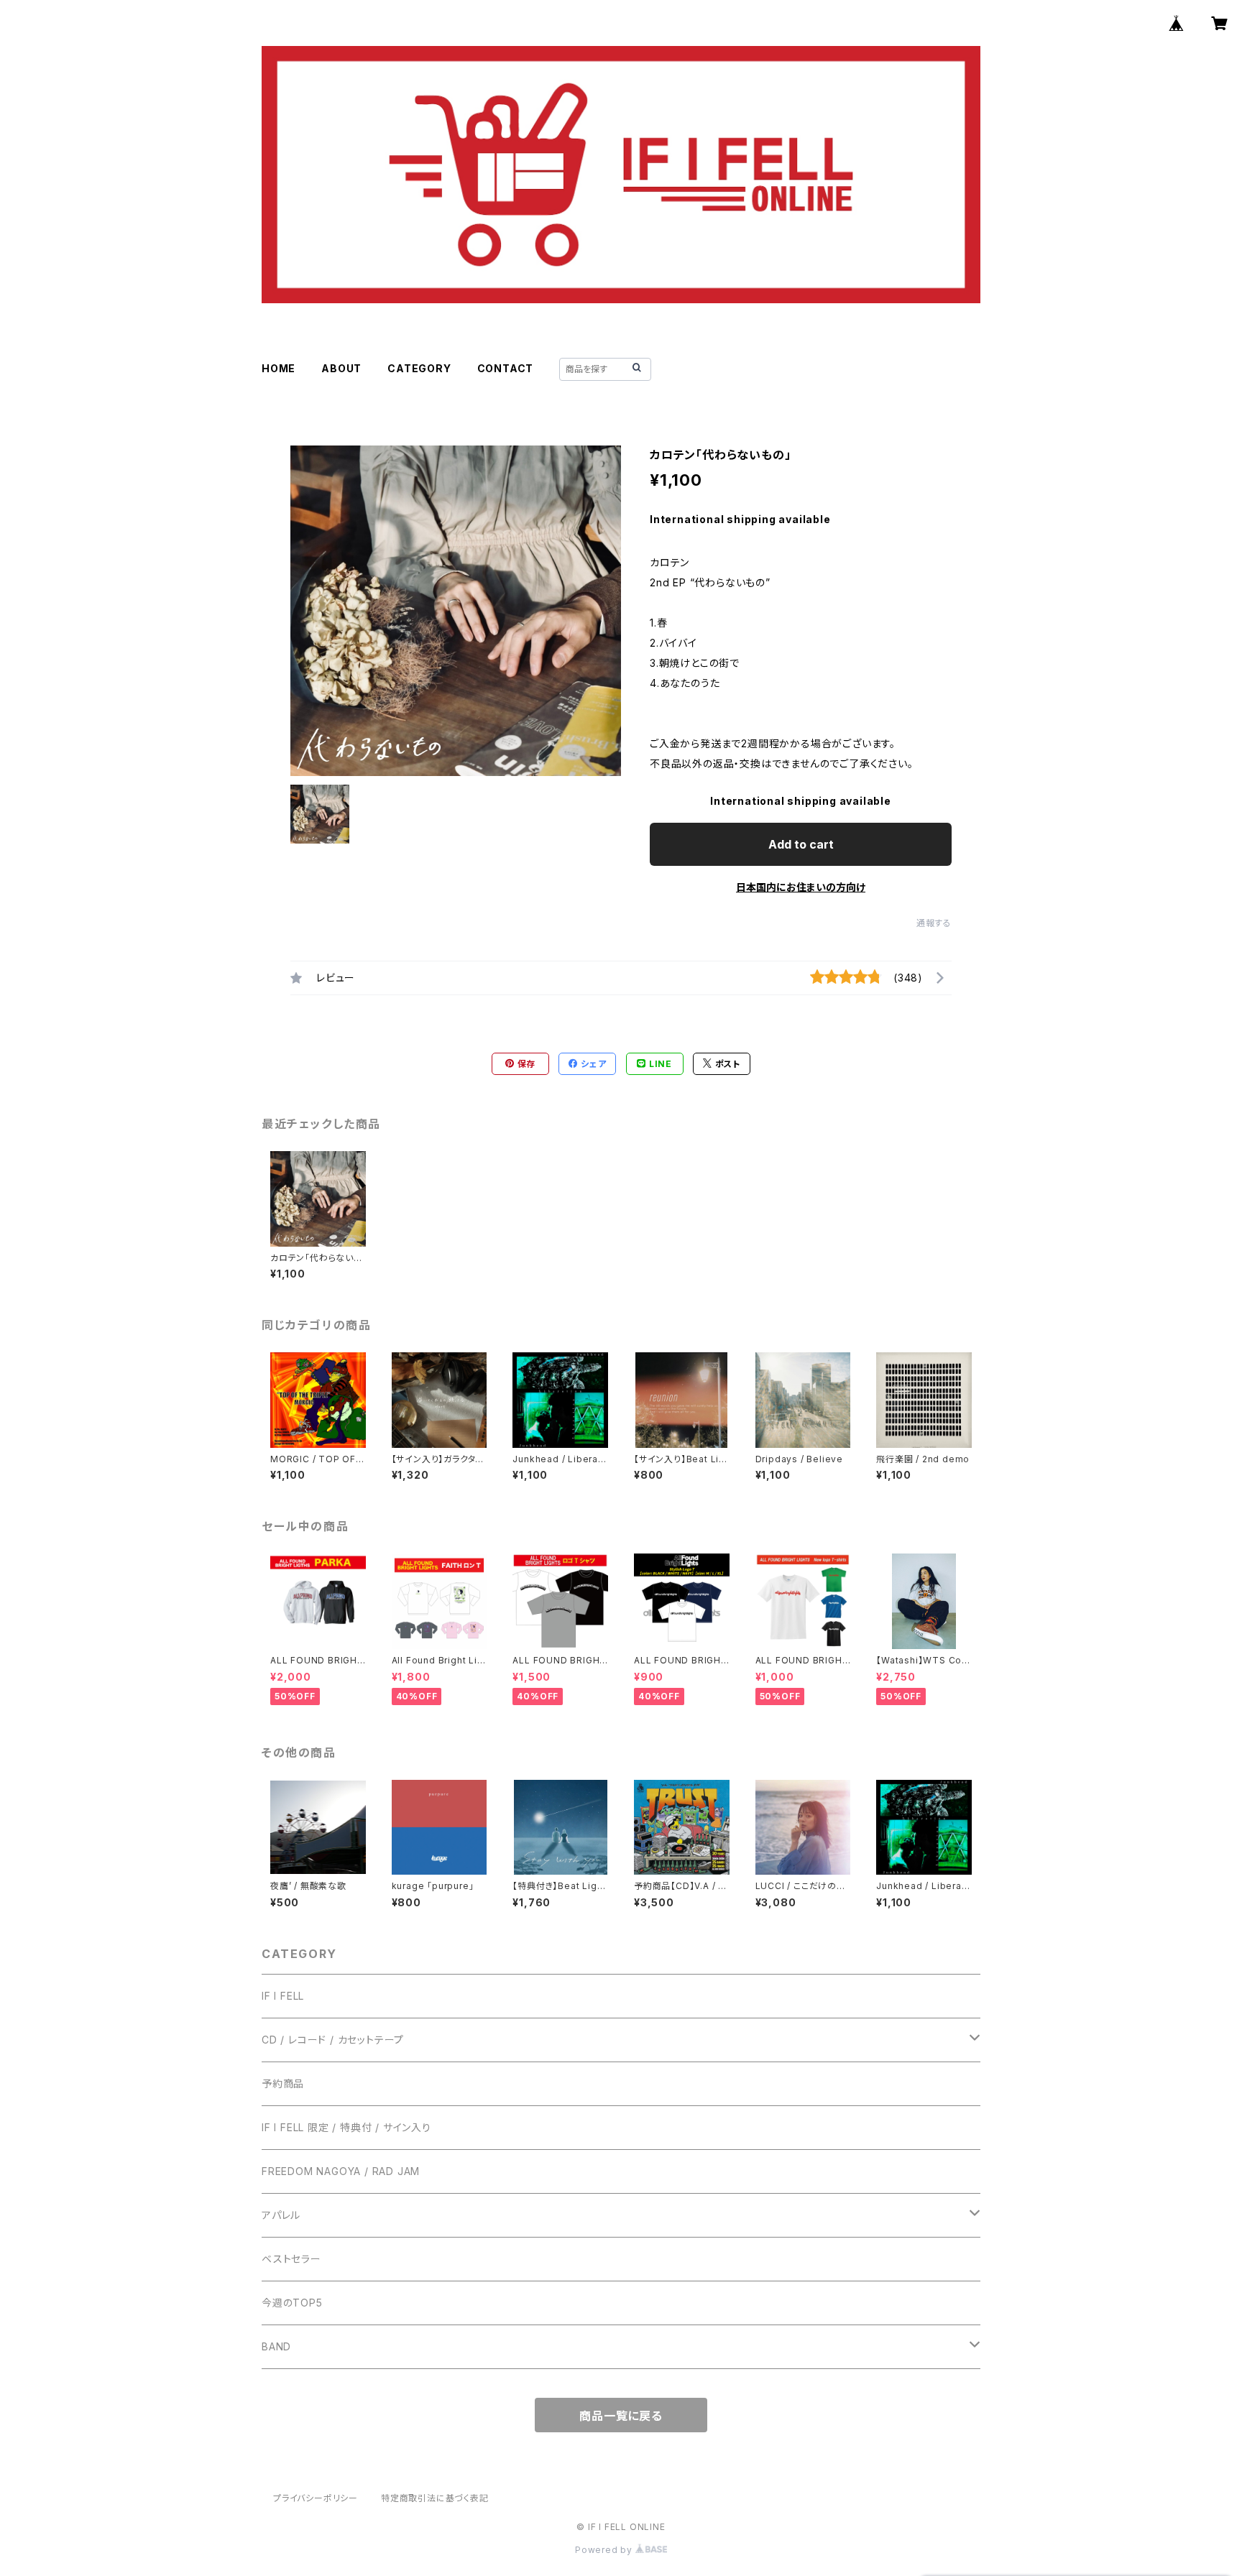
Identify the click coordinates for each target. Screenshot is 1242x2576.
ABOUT (341, 368)
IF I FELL (283, 1996)
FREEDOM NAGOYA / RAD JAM (341, 2171)
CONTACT (506, 368)
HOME (279, 368)
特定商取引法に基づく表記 (435, 2498)
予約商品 (283, 2083)
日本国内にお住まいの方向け (801, 887)
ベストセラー (291, 2259)
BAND (276, 2346)
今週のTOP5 (292, 2303)
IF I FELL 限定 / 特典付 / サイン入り (346, 2127)
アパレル (281, 2215)
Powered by (605, 2550)
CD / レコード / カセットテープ (333, 2040)
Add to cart (801, 844)
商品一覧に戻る (621, 2416)
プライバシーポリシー (316, 2498)
